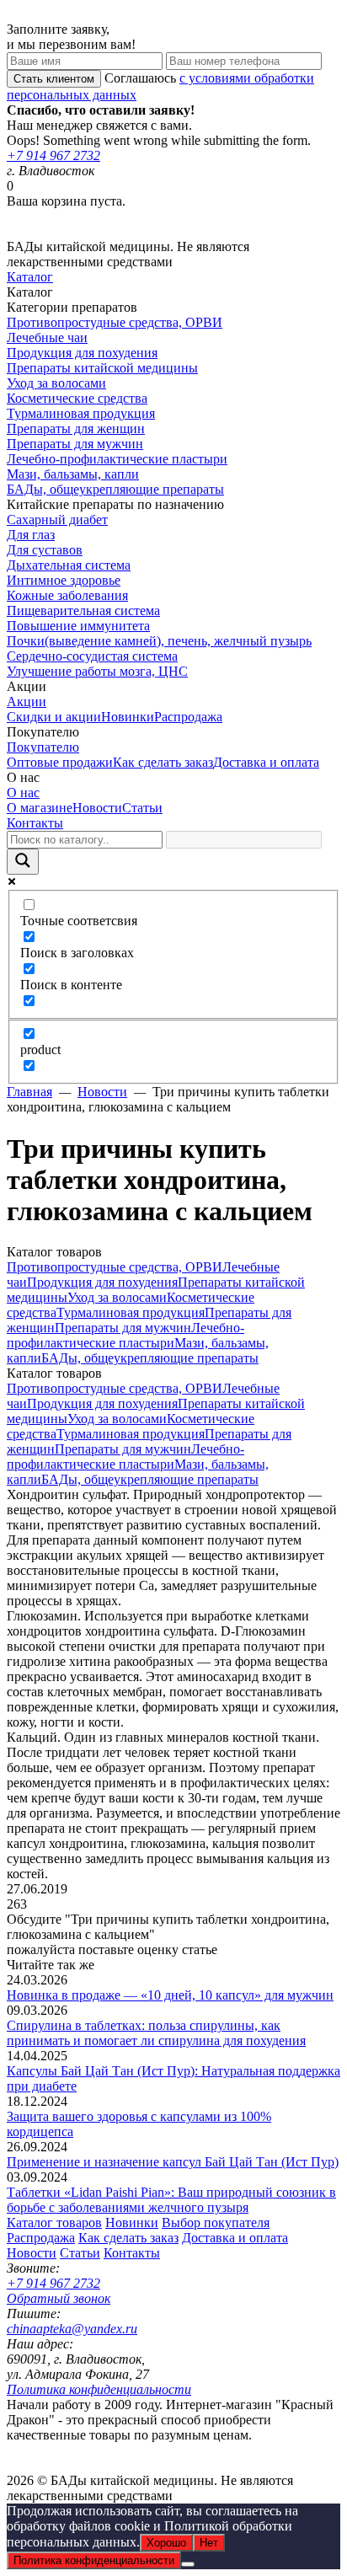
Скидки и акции (54, 717)
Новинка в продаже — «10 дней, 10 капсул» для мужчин (170, 1995)
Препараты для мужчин (75, 444)
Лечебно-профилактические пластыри (117, 459)
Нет (209, 2543)
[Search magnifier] (23, 862)
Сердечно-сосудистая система (92, 656)
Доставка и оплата (266, 762)
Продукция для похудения (82, 353)
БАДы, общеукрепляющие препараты (115, 489)
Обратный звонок (59, 2298)
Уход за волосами (56, 383)
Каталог (30, 277)
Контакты (35, 823)
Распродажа (188, 717)
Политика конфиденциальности (99, 2389)
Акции (27, 702)
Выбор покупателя (216, 2223)
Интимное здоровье (64, 580)
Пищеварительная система (83, 611)
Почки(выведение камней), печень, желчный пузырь (159, 641)
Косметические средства (77, 398)
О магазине (40, 808)
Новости (97, 808)
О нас (23, 793)
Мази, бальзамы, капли (73, 474)
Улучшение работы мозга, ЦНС (97, 671)
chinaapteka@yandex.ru (72, 2329)
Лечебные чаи (47, 337)
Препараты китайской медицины (102, 368)
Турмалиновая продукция (81, 413)
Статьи (142, 808)
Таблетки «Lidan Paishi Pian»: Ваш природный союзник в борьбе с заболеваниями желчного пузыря (171, 2200)
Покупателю (43, 747)
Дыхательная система (69, 565)
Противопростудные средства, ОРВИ (115, 322)
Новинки (128, 717)
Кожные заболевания (67, 595)
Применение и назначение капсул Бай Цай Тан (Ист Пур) (173, 2162)
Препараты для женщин (76, 428)
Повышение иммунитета (78, 626)
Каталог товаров (54, 2223)
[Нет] (188, 2564)
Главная (29, 1092)
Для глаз (31, 535)
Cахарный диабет (57, 519)
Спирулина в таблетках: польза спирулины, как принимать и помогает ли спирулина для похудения (156, 2033)
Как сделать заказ (163, 762)
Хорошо (166, 2543)
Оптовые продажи (60, 762)
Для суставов (45, 550)
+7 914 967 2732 (53, 155)
